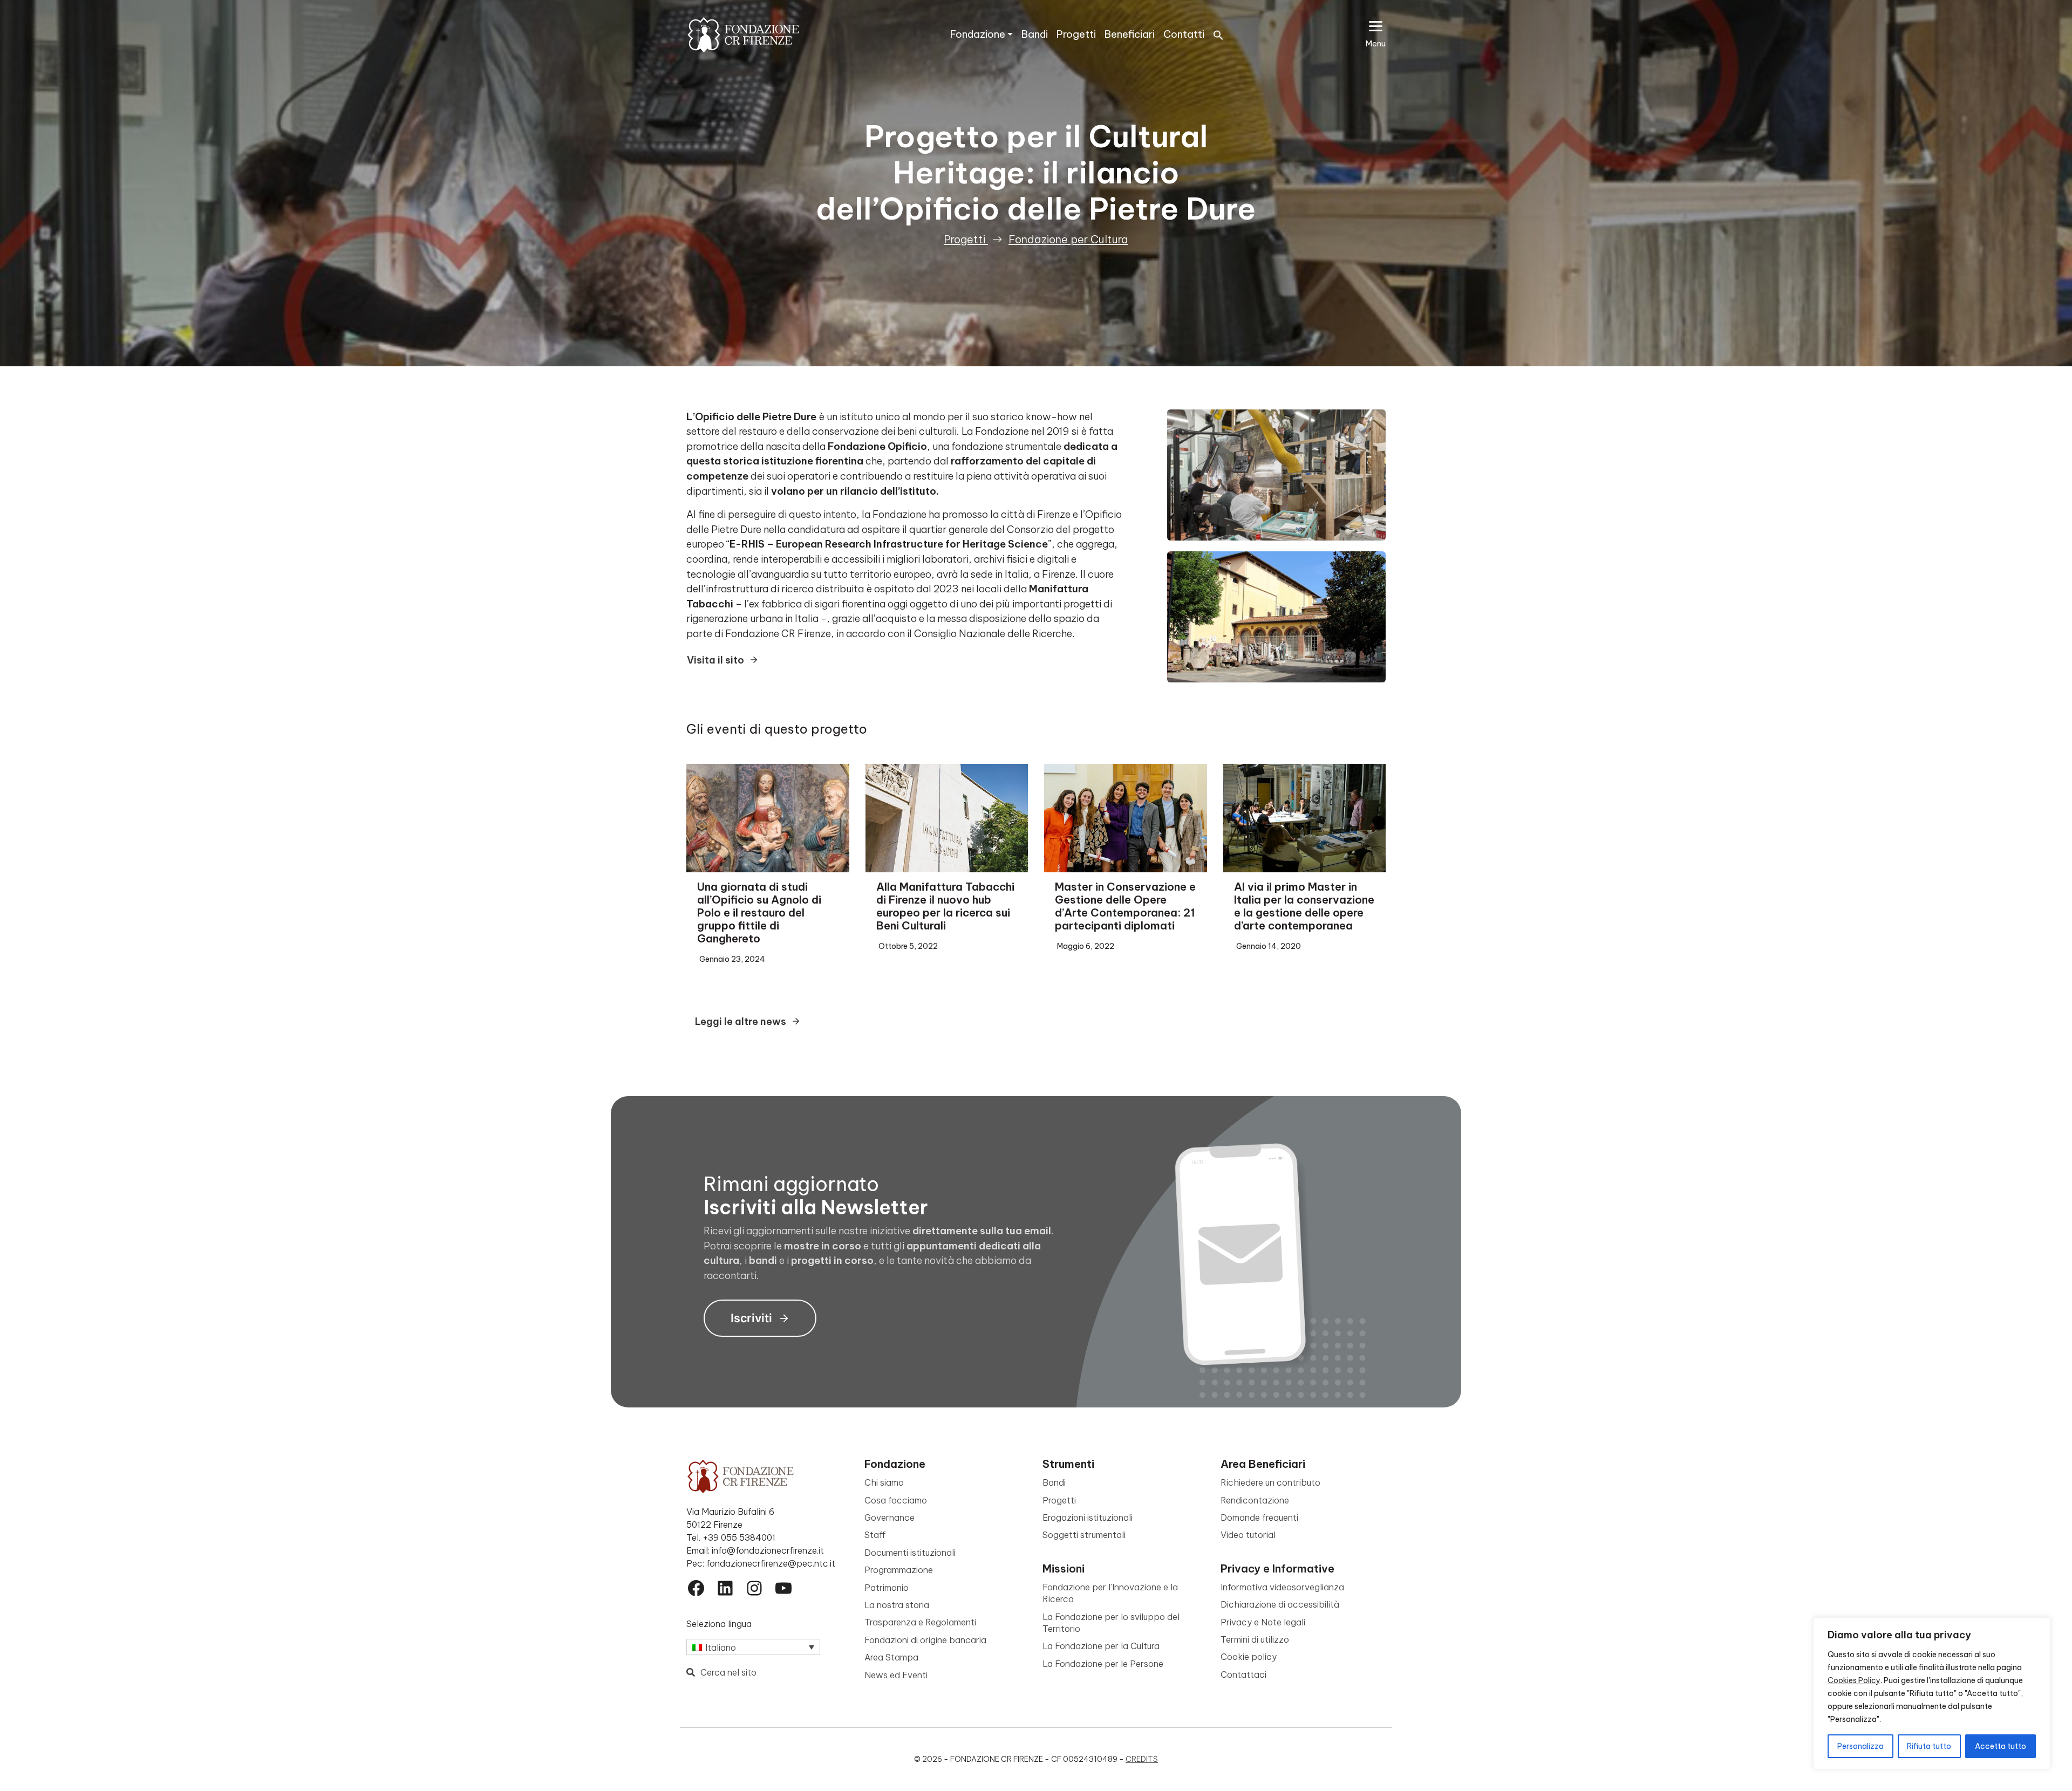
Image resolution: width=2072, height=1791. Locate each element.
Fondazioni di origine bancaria (925, 1640)
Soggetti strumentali (1084, 1535)
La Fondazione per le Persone (1103, 1664)
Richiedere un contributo (1270, 1482)
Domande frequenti (1259, 1517)
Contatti (1184, 34)
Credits (1142, 1759)
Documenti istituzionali (910, 1553)
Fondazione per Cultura (1068, 239)
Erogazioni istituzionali (1088, 1517)
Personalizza (1860, 1746)
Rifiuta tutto (1929, 1746)
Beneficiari (1130, 34)
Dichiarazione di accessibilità (1280, 1604)
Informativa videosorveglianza (1282, 1587)
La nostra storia (897, 1605)
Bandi (1035, 34)
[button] (1218, 34)
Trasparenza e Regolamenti (920, 1622)
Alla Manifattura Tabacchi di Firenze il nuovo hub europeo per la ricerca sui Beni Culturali (945, 906)
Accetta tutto (2001, 1746)
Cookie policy (1249, 1657)
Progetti (1076, 34)
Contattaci (1243, 1674)
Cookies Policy (1854, 1680)
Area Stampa (891, 1657)
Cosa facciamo (896, 1500)
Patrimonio (887, 1588)
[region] (1932, 1693)
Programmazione (899, 1570)
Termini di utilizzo (1255, 1639)
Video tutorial (1248, 1535)
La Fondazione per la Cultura (1101, 1646)
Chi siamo (884, 1482)
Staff (875, 1535)
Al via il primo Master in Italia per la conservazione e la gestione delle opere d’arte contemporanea (1304, 906)
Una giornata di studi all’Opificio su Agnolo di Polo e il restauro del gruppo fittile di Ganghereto (759, 912)
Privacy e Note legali (1263, 1622)
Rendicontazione (1255, 1500)
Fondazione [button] (978, 34)
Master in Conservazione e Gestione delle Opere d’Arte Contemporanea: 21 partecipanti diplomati (1125, 906)
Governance (890, 1517)
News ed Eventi (896, 1675)
